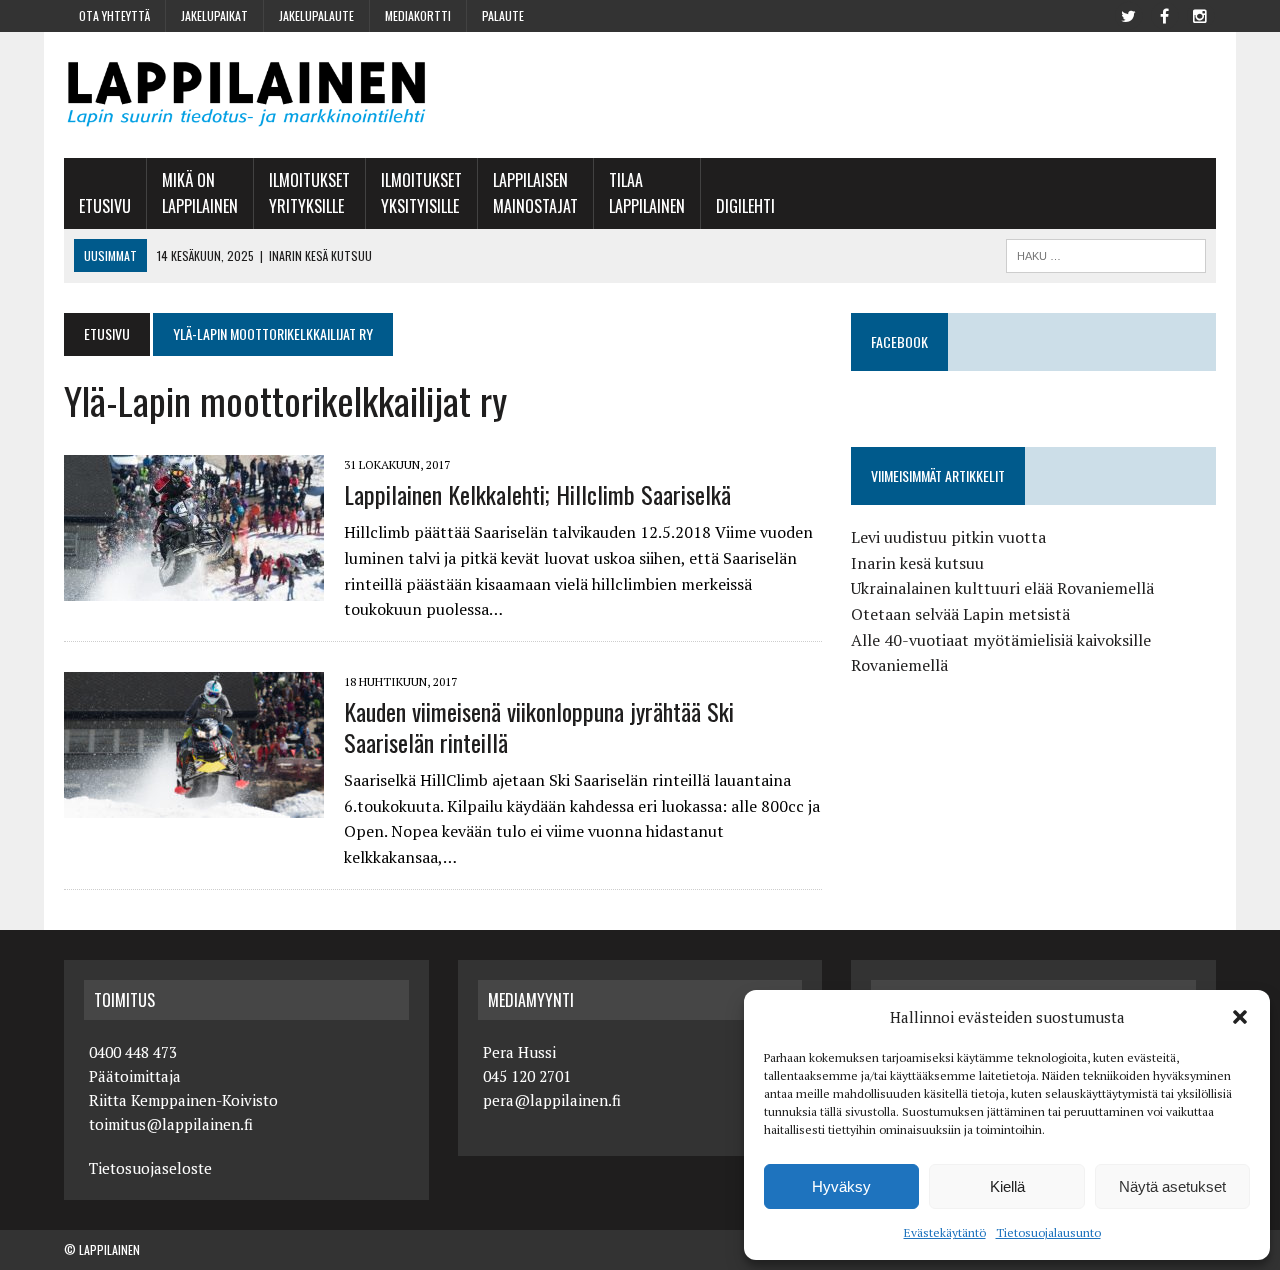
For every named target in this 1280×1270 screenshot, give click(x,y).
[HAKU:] (1106, 253)
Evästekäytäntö (945, 1232)
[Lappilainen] (246, 95)
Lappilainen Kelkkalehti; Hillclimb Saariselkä (537, 494)
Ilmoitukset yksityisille (421, 193)
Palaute (503, 15)
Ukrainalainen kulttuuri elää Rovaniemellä (1002, 588)
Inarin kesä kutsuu (917, 563)
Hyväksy (841, 1186)
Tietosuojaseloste (150, 1168)
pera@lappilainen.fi (552, 1100)
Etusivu (105, 206)
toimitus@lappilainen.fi (171, 1124)
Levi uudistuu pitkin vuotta (948, 537)
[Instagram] (1200, 14)
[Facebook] (1164, 14)
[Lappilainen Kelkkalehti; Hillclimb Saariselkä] (194, 587)
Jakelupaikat (214, 15)
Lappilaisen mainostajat (535, 193)
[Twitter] (1128, 14)
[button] (1240, 1017)
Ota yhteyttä (114, 15)
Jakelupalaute (316, 15)
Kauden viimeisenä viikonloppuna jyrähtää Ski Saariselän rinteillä (539, 726)
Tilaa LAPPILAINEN (647, 193)
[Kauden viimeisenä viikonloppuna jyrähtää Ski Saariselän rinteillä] (194, 804)
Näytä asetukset (1172, 1186)
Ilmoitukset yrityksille (309, 193)
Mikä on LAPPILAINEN (200, 193)
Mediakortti (418, 15)
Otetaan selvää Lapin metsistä (960, 614)
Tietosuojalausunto (1048, 1232)
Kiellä (1007, 1186)
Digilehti (745, 206)
